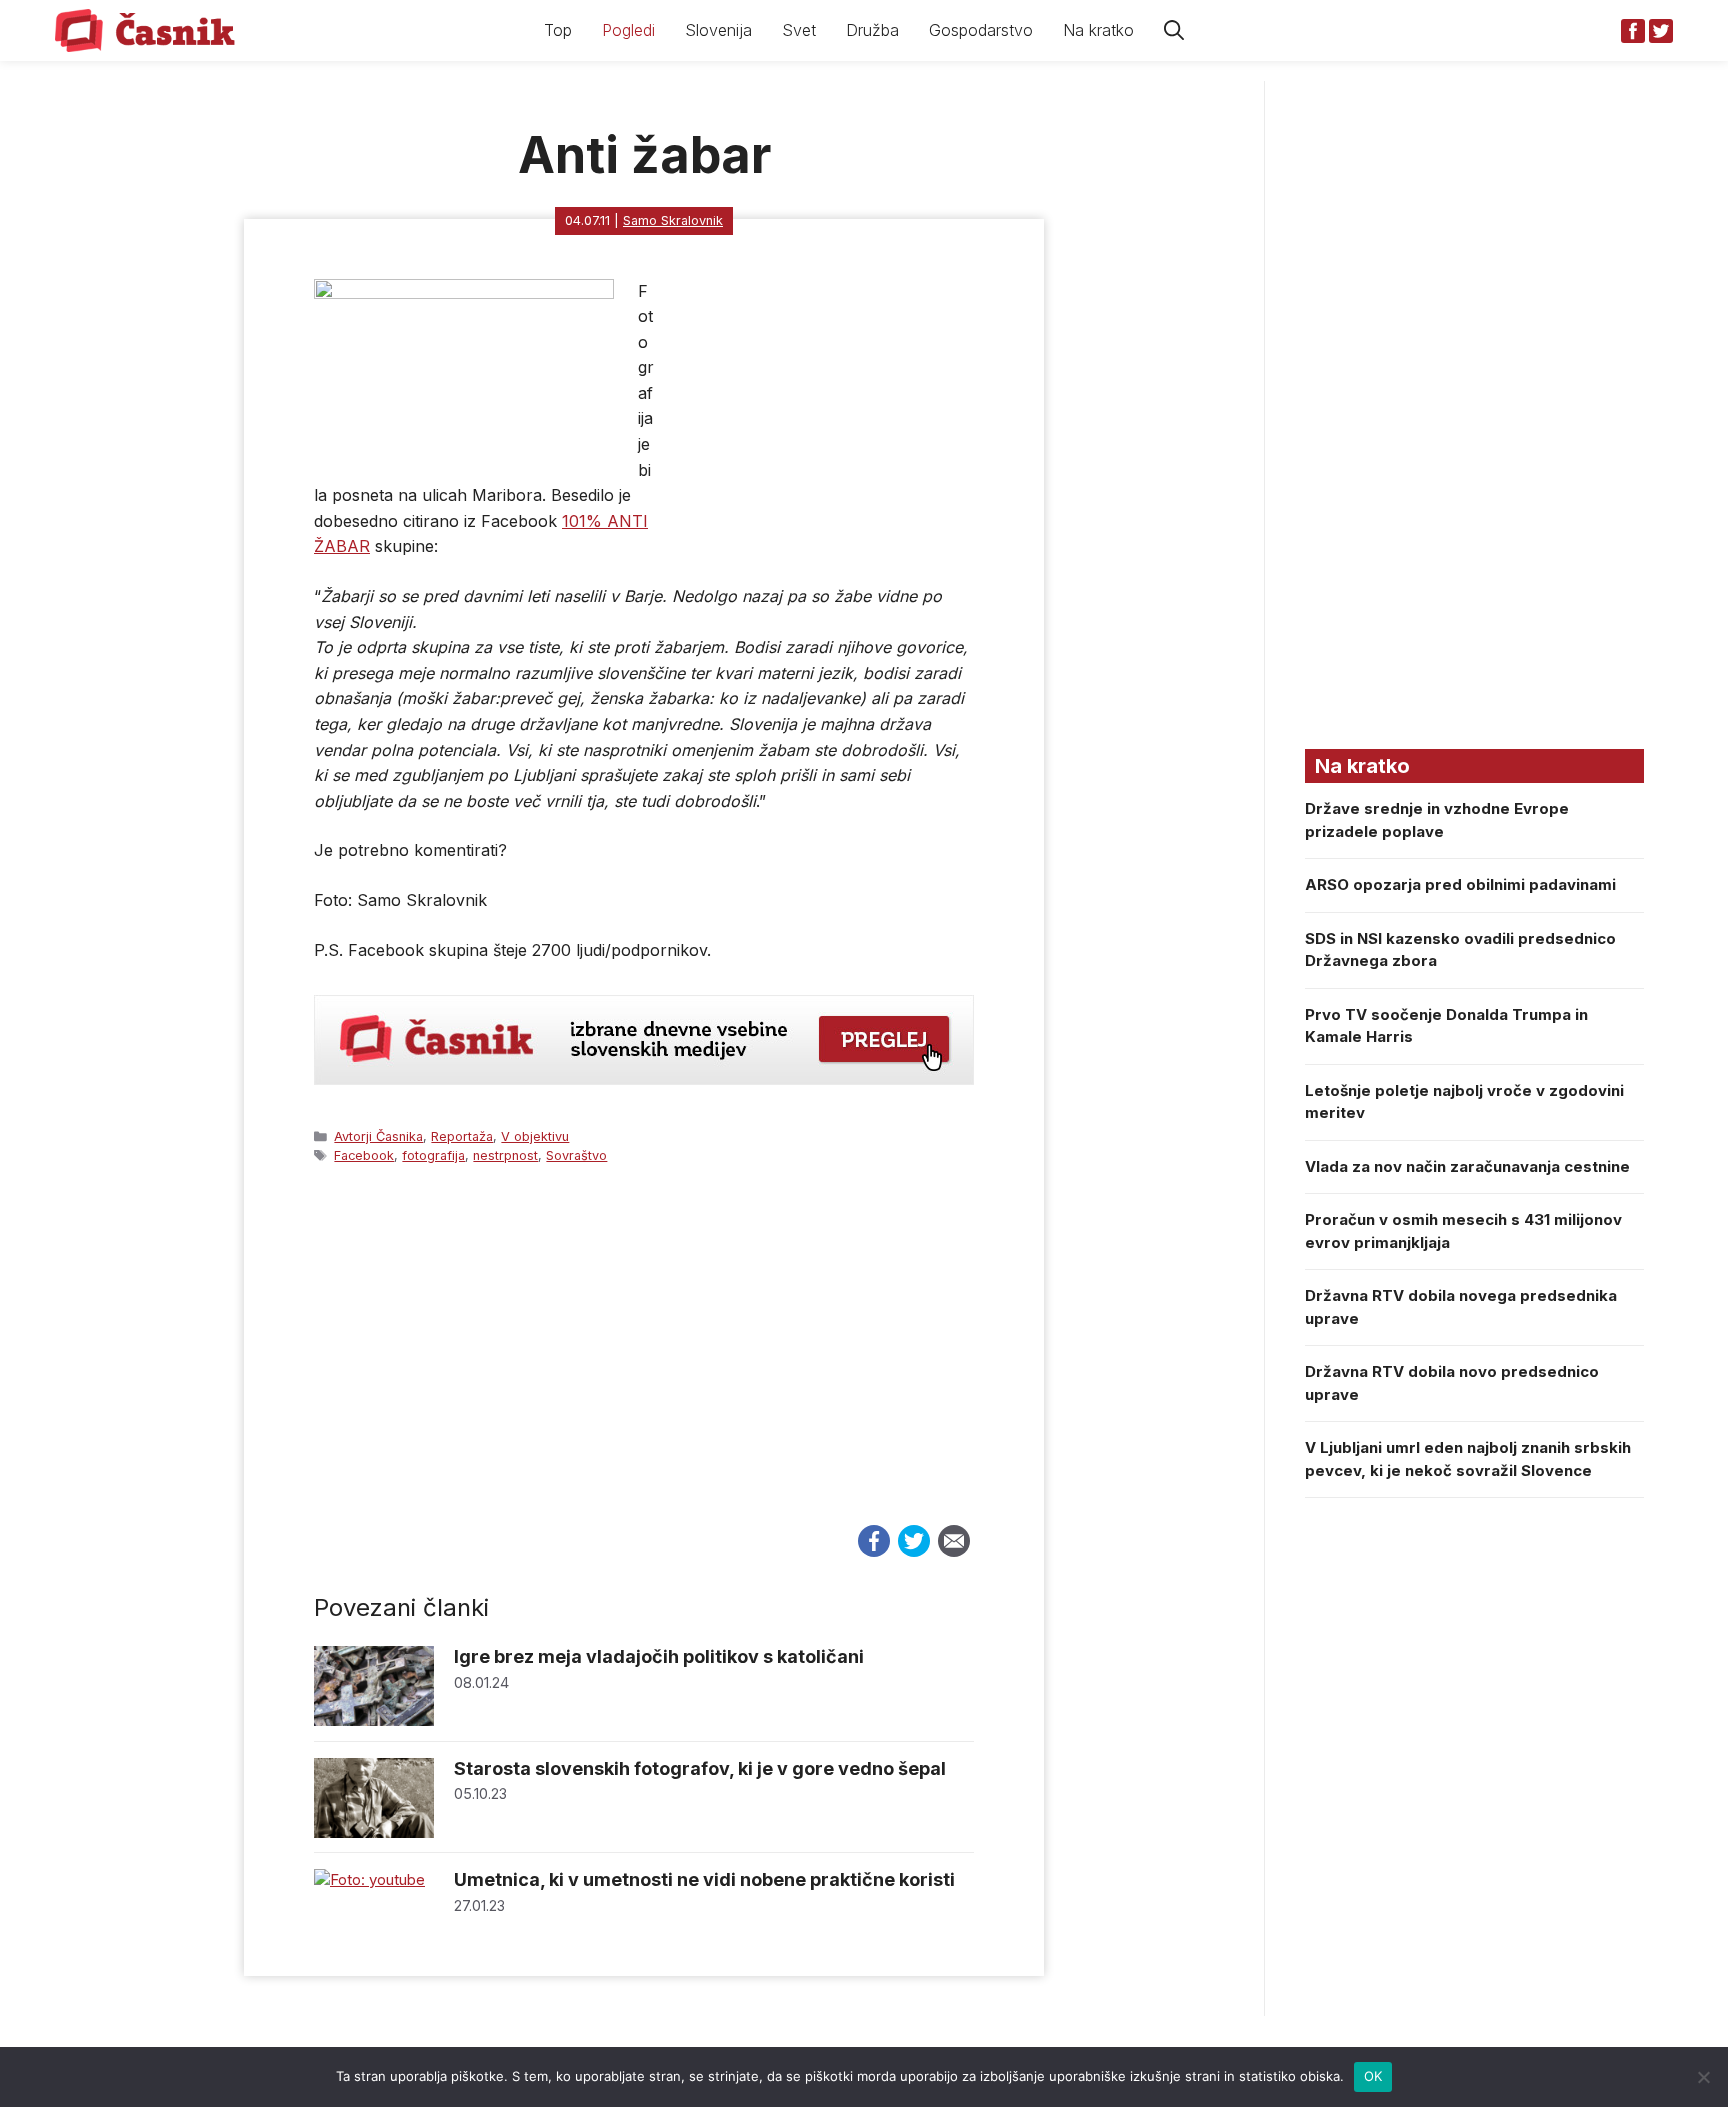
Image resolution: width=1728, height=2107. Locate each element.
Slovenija (718, 30)
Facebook (364, 1155)
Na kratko (1098, 30)
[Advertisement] (644, 1363)
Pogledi (628, 30)
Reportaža (462, 1136)
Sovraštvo (576, 1155)
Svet (799, 30)
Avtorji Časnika (378, 1136)
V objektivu (535, 1136)
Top (558, 30)
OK (1373, 2076)
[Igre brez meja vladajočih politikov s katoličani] (374, 1720)
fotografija (433, 1155)
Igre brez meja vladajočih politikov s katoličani (659, 1656)
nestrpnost (505, 1155)
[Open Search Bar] (1174, 30)
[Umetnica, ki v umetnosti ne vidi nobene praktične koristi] (369, 1879)
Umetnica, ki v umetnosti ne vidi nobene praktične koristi (704, 1879)
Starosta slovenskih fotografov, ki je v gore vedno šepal (700, 1768)
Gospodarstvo (981, 30)
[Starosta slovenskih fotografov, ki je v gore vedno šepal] (374, 1832)
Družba (872, 30)
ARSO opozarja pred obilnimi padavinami (1460, 884)
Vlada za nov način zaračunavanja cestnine (1467, 1166)
